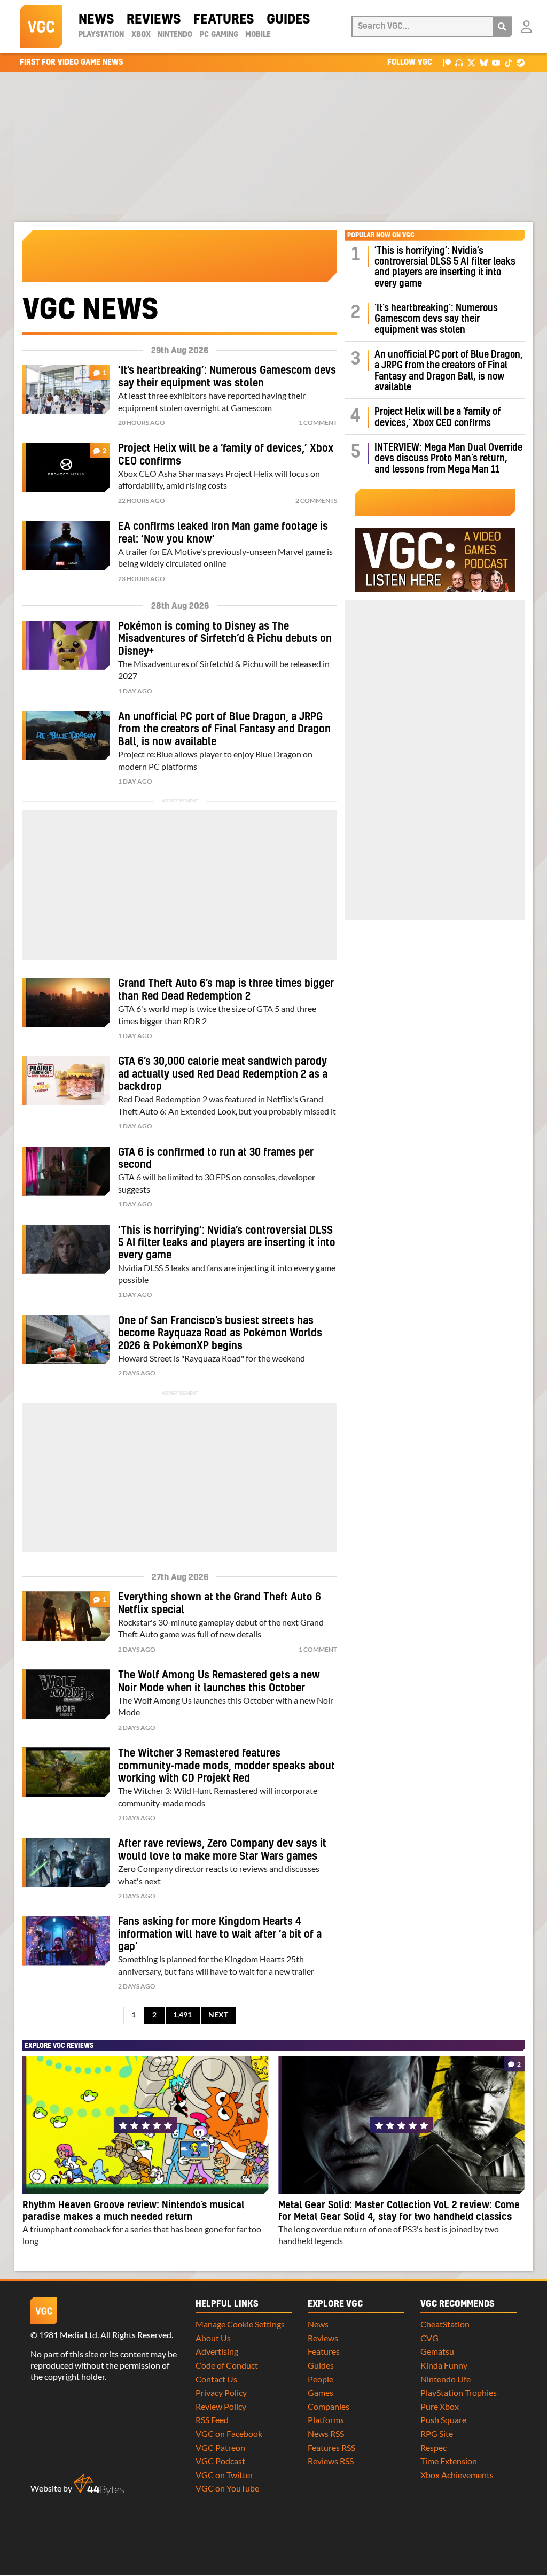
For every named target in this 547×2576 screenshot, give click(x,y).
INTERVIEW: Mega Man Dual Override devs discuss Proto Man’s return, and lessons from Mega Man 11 (448, 459)
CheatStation (445, 2324)
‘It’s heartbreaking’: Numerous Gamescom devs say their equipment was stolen (436, 319)
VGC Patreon (220, 2447)
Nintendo (175, 35)
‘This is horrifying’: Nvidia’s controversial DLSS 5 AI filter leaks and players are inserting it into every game (227, 1243)
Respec (433, 2447)
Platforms (326, 2420)
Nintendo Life (446, 2379)
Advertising (217, 2351)
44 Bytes (99, 2485)
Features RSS (331, 2447)
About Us (213, 2338)
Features (224, 20)
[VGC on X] (471, 62)
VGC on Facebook (229, 2434)
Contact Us (216, 2379)
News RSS (326, 2434)
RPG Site (437, 2434)
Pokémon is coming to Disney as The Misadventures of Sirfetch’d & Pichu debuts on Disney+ (225, 639)
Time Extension (449, 2461)
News (96, 20)
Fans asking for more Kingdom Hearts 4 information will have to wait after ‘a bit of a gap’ (220, 1934)
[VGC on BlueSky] (484, 62)
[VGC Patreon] (447, 62)
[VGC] (41, 27)
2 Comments (316, 501)
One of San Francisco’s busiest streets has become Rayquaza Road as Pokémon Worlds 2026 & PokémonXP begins (220, 1333)
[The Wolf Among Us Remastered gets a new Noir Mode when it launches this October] (66, 1694)
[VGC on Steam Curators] (521, 62)
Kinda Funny (444, 2365)
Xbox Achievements (457, 2475)
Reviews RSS (331, 2461)
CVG (429, 2338)
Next (218, 2015)
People (321, 2379)
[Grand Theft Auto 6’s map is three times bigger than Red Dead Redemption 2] (66, 1002)
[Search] (502, 27)
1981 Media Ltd (68, 2335)
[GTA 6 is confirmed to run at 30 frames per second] (66, 1171)
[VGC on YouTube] (496, 62)
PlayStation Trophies (459, 2392)
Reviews (154, 20)
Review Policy (221, 2406)
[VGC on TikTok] (508, 62)
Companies (329, 2406)
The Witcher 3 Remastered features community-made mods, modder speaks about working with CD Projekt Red (226, 1766)
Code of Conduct (227, 2365)
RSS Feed (212, 2420)
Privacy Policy (221, 2392)
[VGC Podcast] (459, 62)
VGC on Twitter (224, 2475)
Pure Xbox (440, 2406)
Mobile (258, 35)
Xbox (141, 35)
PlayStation (101, 35)
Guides (288, 20)
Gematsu (437, 2351)
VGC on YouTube (227, 2488)
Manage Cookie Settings (240, 2324)
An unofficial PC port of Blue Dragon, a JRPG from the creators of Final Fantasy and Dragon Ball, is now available (224, 729)
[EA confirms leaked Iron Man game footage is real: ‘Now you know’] (66, 545)
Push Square (443, 2420)
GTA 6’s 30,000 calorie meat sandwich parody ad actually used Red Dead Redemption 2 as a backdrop (223, 1074)
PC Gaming (219, 35)
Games (321, 2392)
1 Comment (318, 423)
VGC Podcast (220, 2461)
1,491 (182, 2015)
